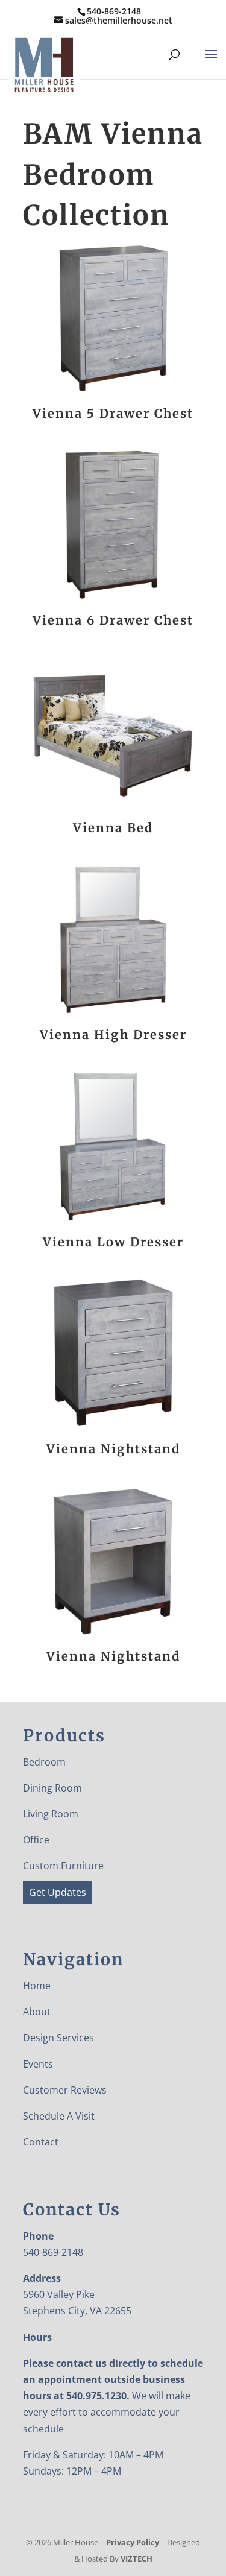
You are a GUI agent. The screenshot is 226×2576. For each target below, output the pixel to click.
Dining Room (52, 1788)
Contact (41, 2142)
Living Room (51, 1814)
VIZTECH (137, 2559)
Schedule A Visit (59, 2116)
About (37, 2012)
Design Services (58, 2038)
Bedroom (44, 1762)
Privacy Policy (133, 2542)
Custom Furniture (63, 1866)
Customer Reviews (65, 2090)
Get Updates (58, 1892)
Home (37, 1986)
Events (38, 2064)
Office (36, 1840)
